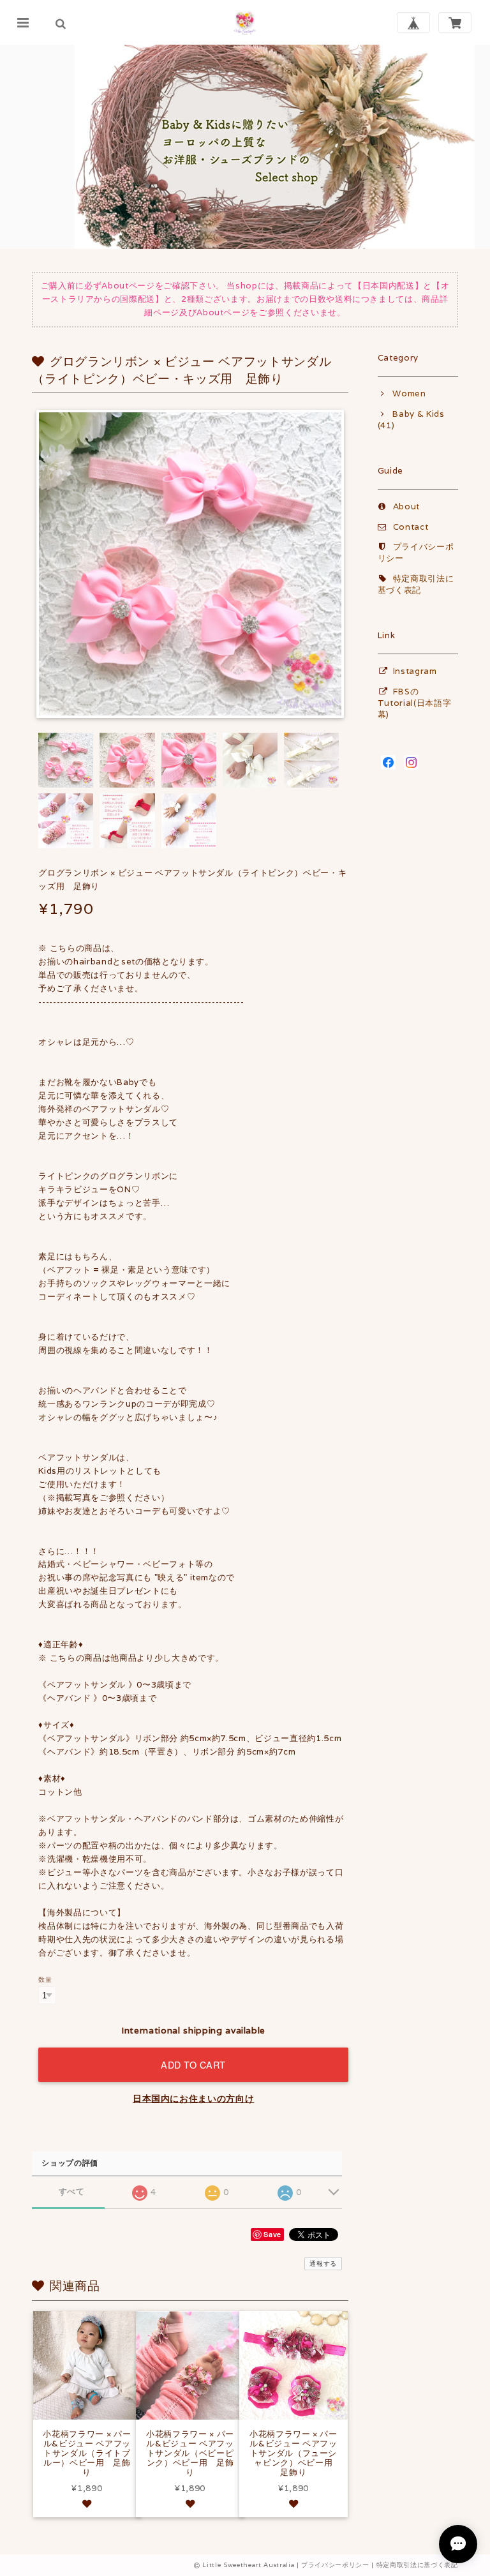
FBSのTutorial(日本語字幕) (415, 703)
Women (409, 393)
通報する (323, 2264)
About (406, 506)
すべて (72, 2191)
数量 (45, 1979)
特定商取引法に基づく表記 (416, 584)
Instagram (415, 671)
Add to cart (193, 2064)
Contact (411, 527)
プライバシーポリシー (335, 2565)
